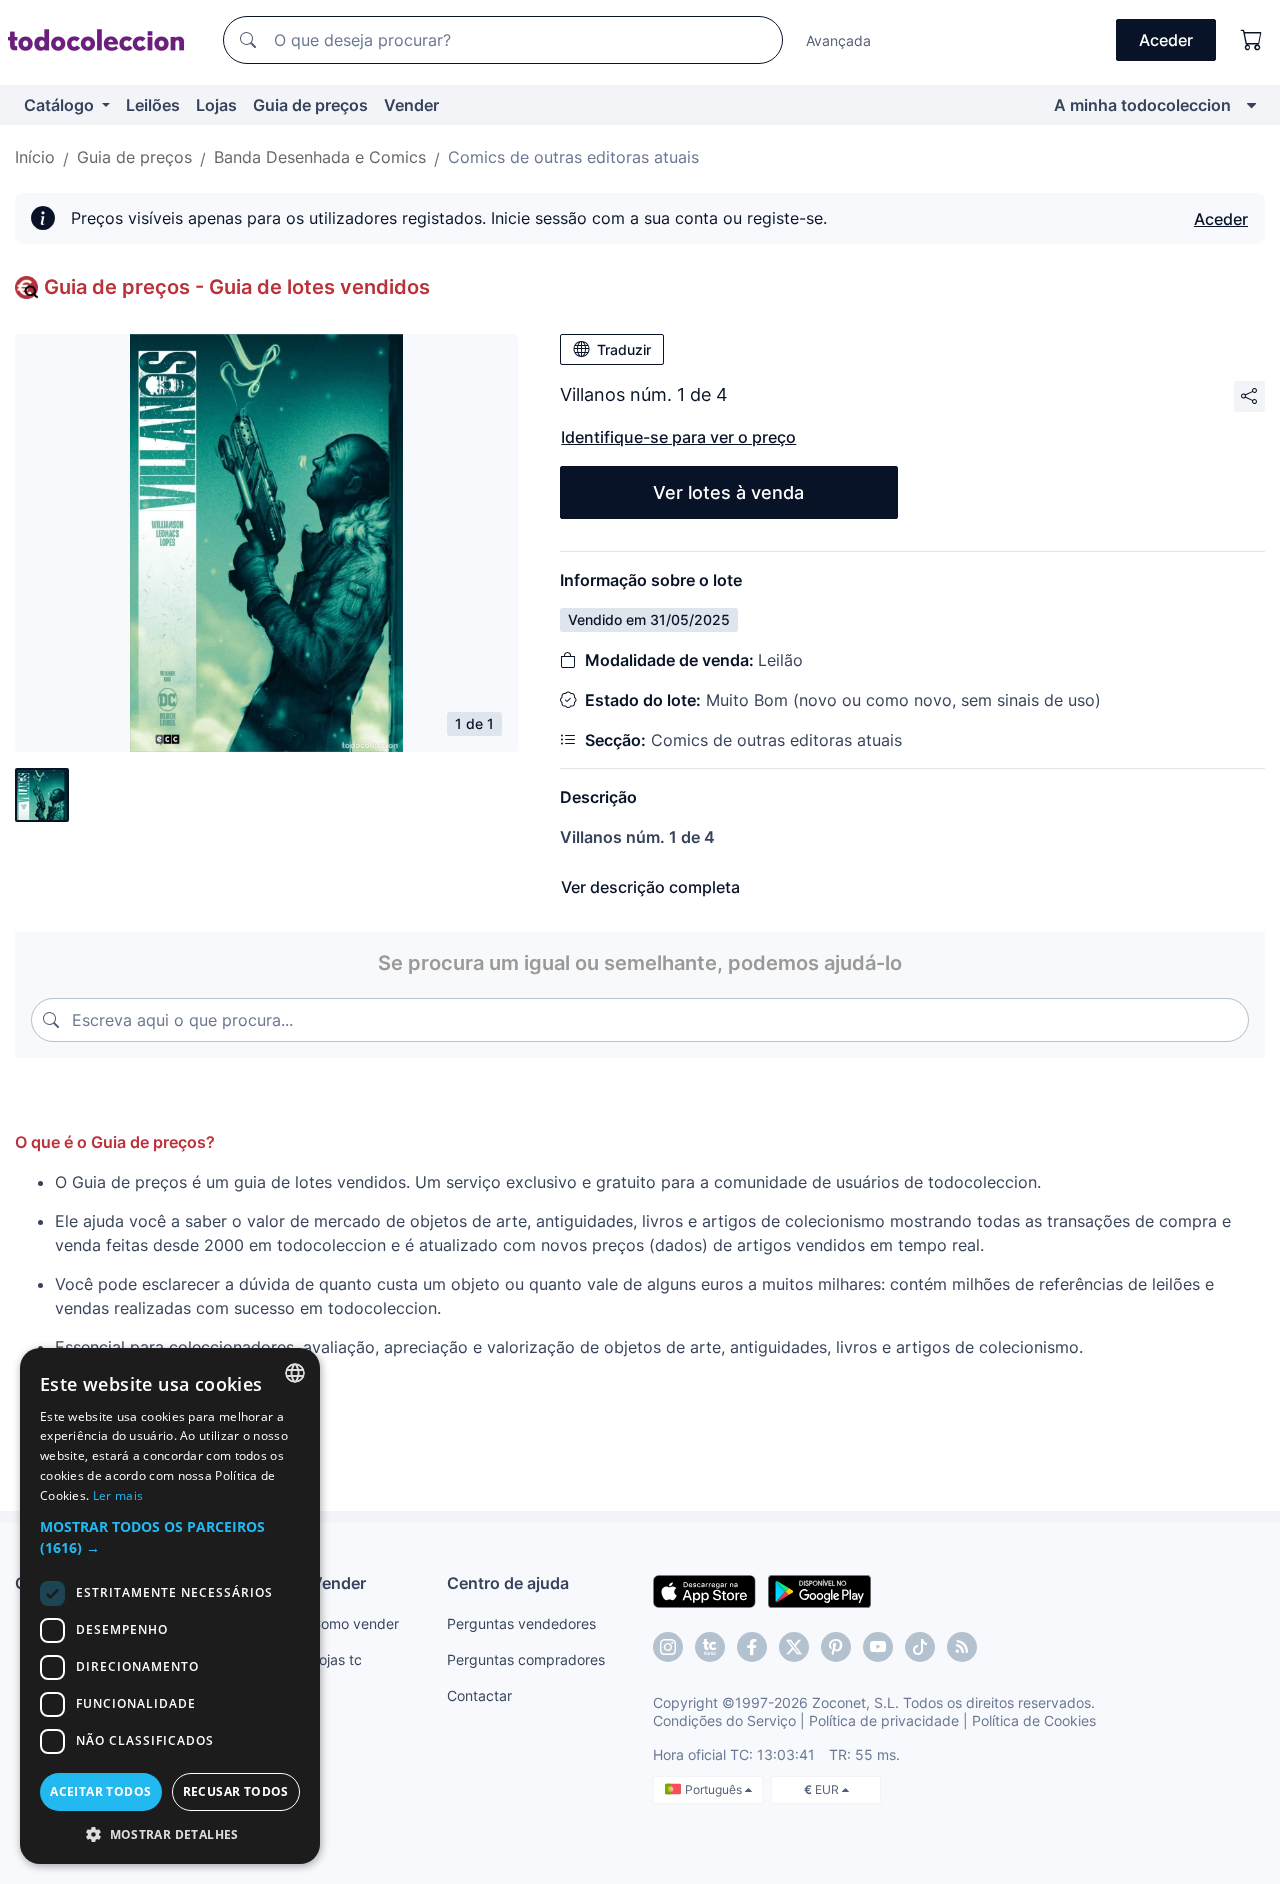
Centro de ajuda (508, 1583)
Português (715, 1789)
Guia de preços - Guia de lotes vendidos (237, 287)
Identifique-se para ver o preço (678, 437)
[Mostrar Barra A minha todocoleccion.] (1251, 105)
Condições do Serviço (724, 1720)
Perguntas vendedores (521, 1623)
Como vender (355, 1623)
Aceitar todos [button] (100, 1791)
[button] (170, 1537)
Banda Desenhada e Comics (320, 157)
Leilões (153, 105)
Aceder (1221, 219)
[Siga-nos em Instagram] (668, 1647)
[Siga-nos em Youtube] (878, 1647)
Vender (411, 105)
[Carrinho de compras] (1252, 40)
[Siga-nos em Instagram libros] (710, 1647)
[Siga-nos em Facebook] (752, 1647)
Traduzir (624, 349)
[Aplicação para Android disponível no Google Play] (819, 1590)
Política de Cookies (1034, 1720)
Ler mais (118, 1495)
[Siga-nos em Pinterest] (836, 1647)
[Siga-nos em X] (794, 1647)
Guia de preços (310, 105)
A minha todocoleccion (1142, 105)
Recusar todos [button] (236, 1791)
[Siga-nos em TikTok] (920, 1647)
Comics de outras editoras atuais (573, 157)
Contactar (479, 1695)
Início (35, 157)
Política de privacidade (884, 1720)
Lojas (216, 105)
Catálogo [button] (61, 105)
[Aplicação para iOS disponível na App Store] (704, 1590)
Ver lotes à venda (728, 492)
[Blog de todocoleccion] (962, 1647)
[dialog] (170, 1606)
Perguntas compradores (526, 1659)
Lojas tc (336, 1659)
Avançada (838, 40)
